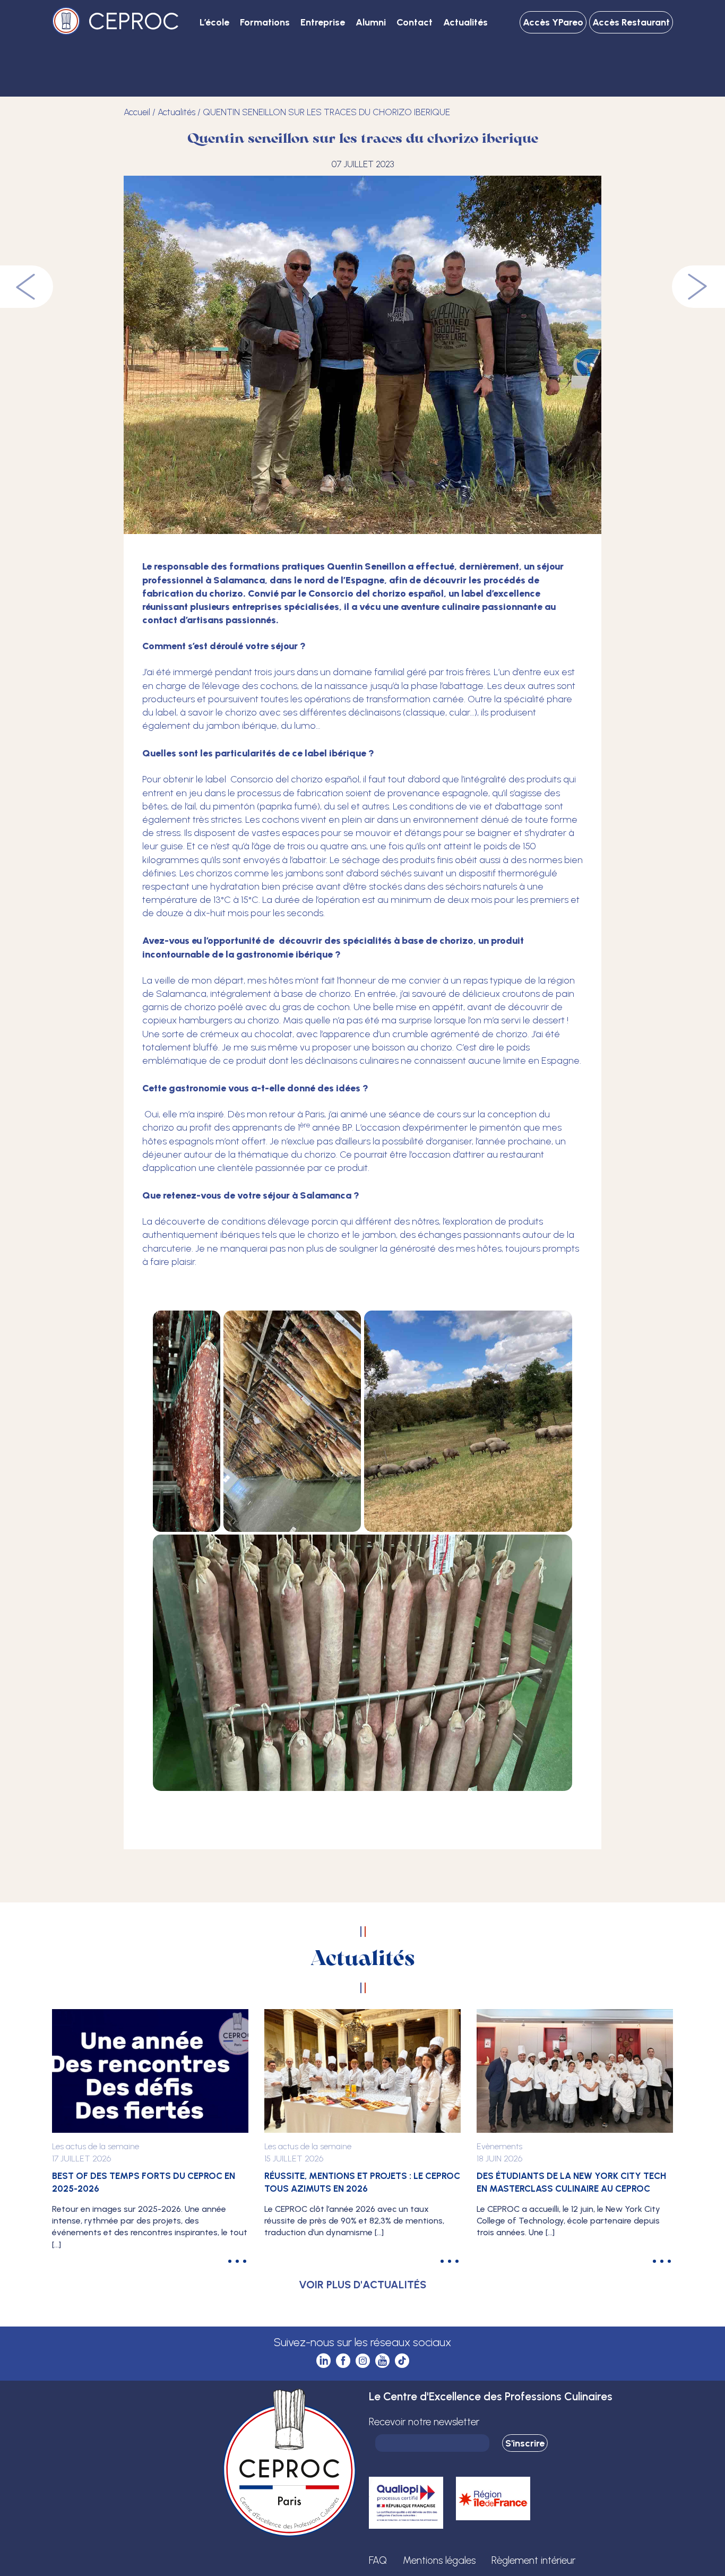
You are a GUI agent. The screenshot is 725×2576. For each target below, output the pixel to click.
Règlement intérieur (533, 2560)
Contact (415, 22)
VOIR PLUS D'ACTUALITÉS (362, 2285)
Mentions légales (439, 2560)
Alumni (371, 22)
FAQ (378, 2560)
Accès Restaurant (631, 22)
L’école (214, 22)
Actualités (465, 22)
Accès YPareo (553, 22)
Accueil (137, 112)
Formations (265, 22)
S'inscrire (525, 2443)
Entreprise (323, 22)
